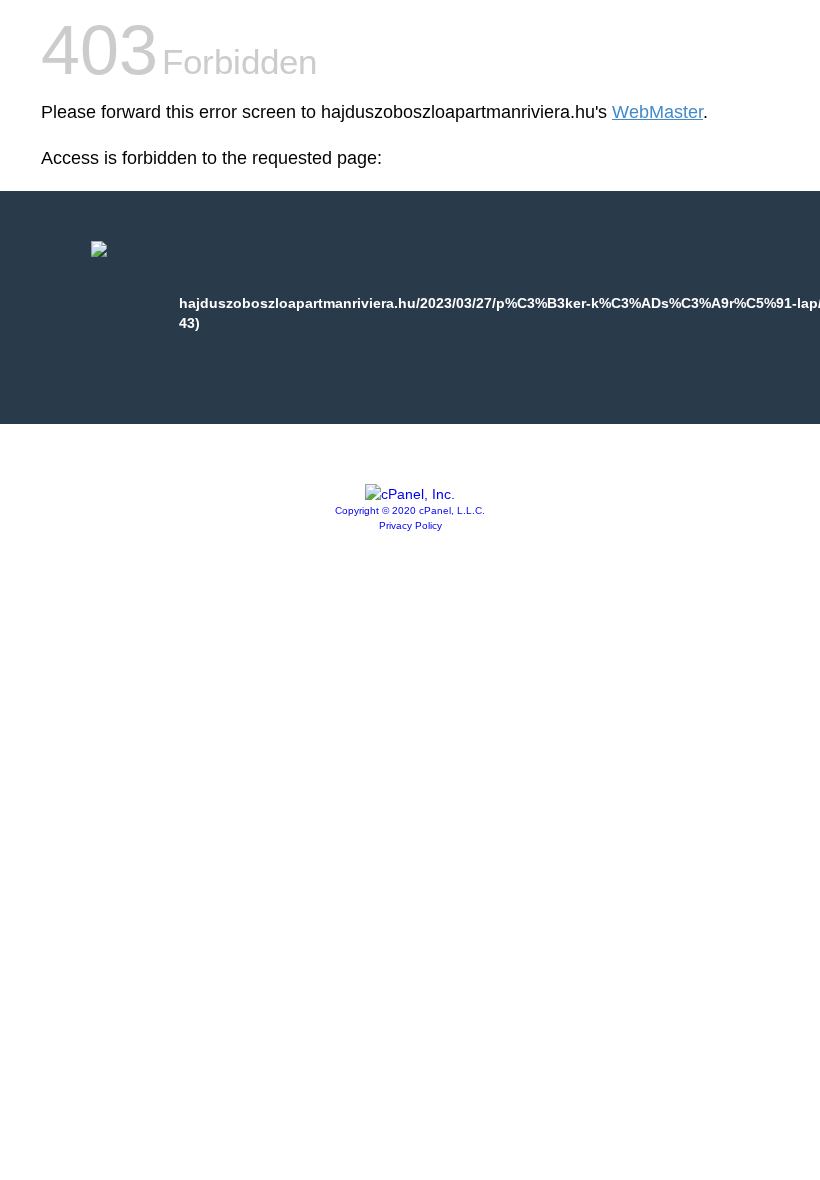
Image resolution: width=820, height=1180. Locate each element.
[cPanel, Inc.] (410, 494)
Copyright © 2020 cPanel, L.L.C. (410, 510)
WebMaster (657, 112)
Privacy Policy (410, 525)
